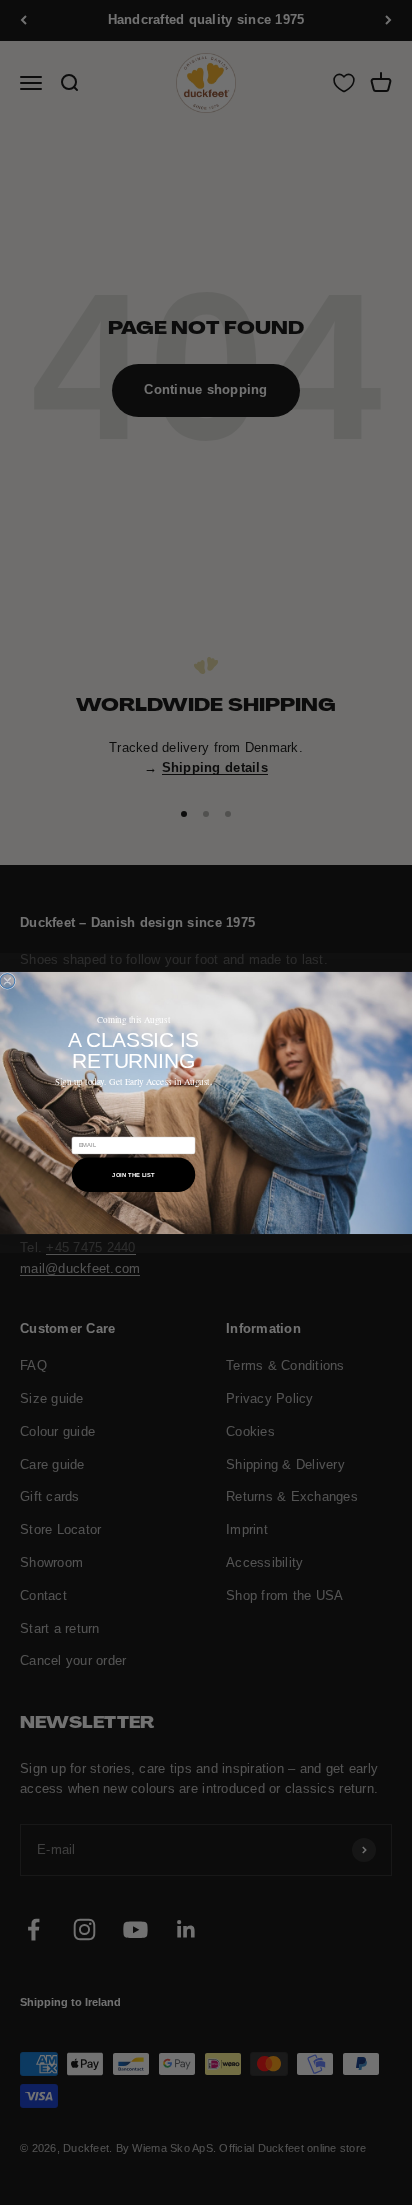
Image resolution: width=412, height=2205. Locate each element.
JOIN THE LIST (133, 1174)
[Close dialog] (7, 980)
